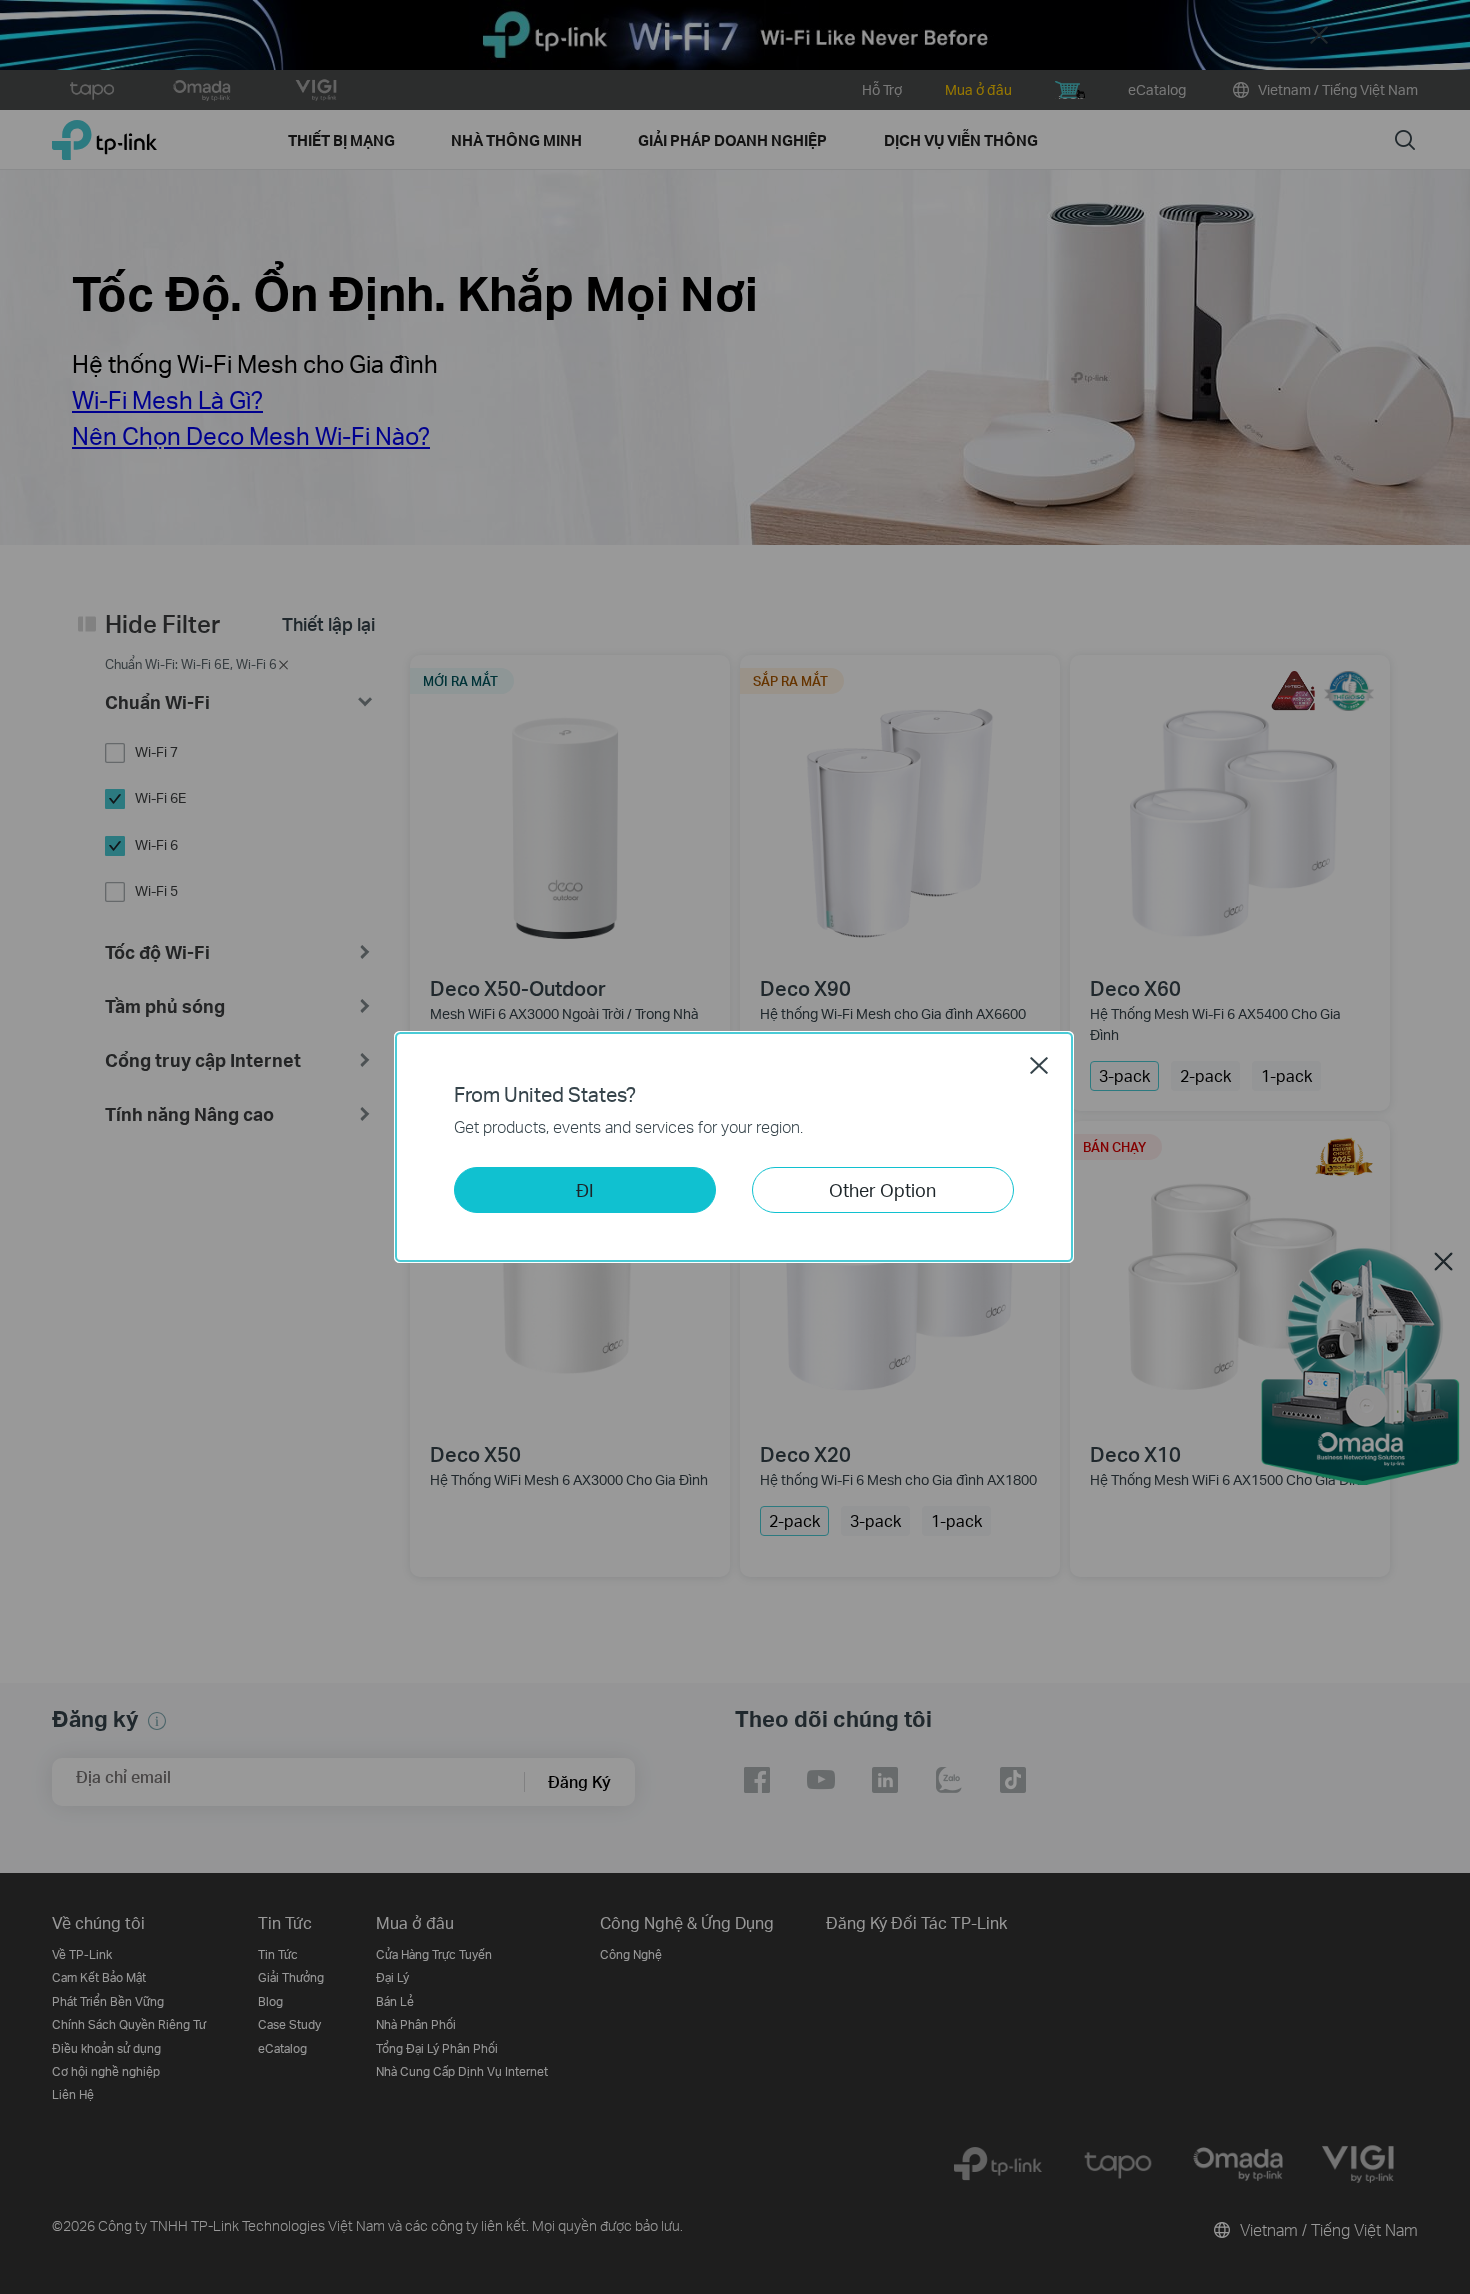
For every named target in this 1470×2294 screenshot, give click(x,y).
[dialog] (735, 1147)
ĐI (585, 1189)
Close (1039, 1065)
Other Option (882, 1189)
